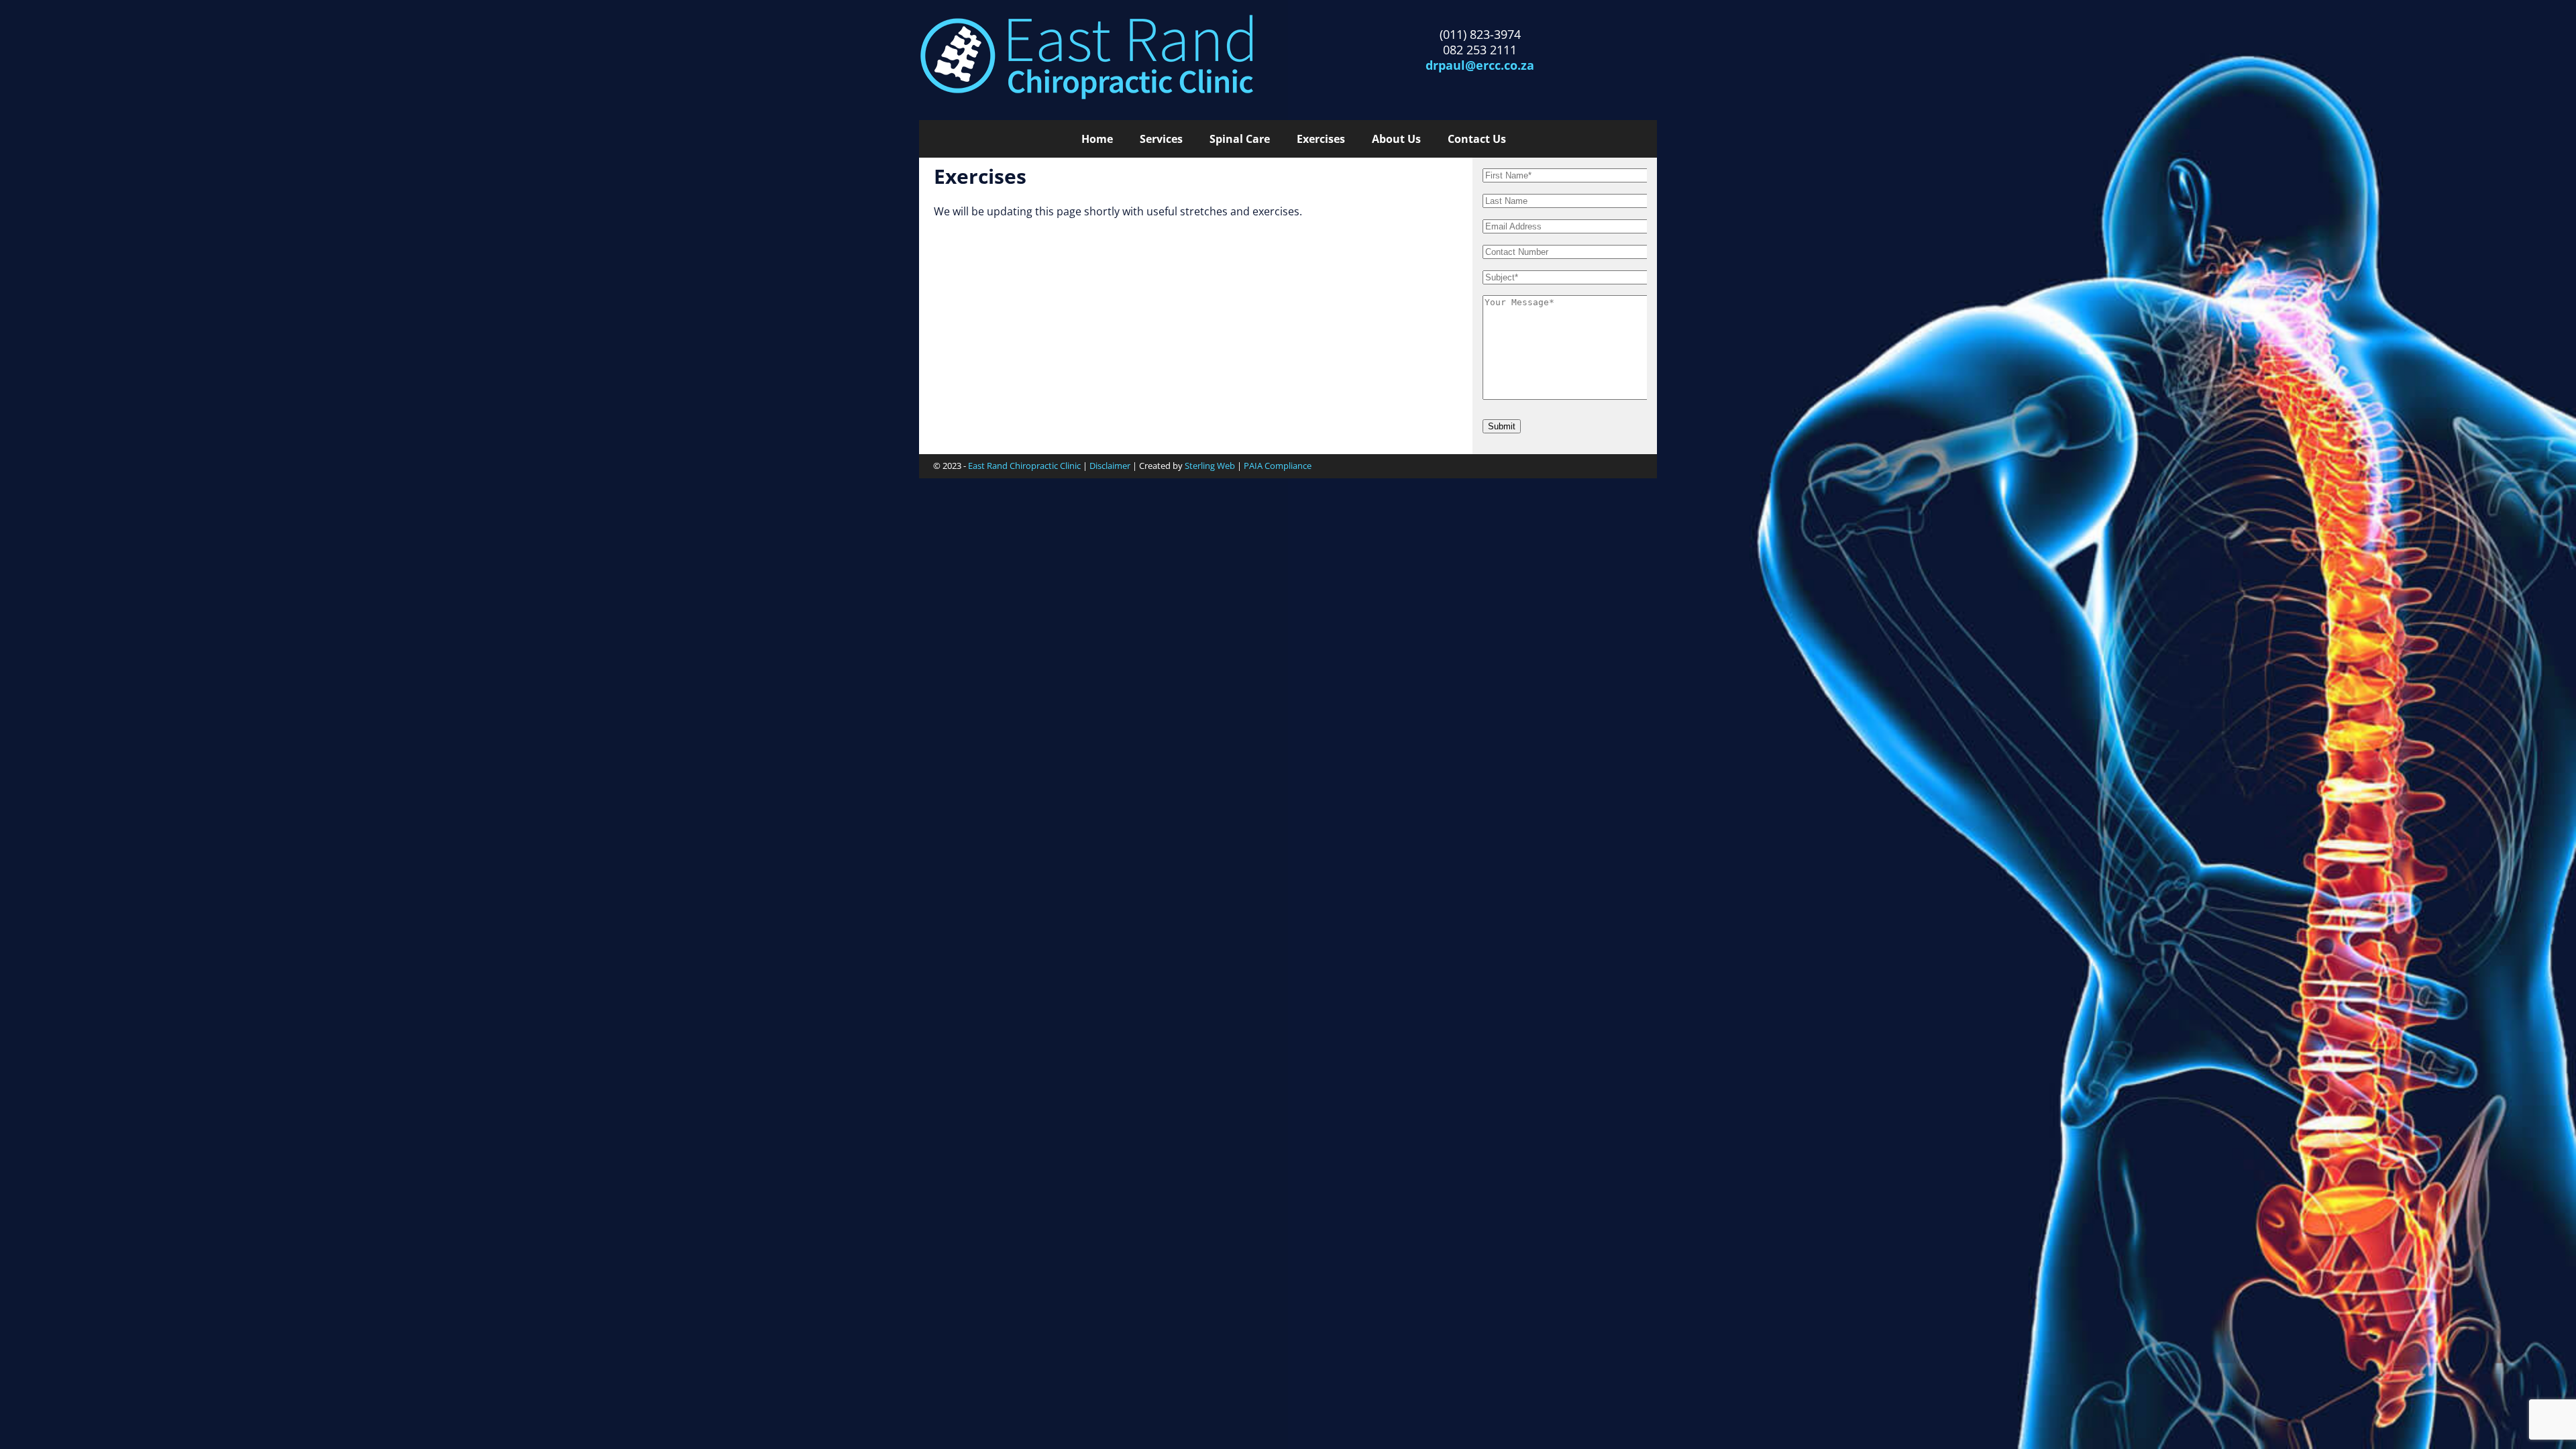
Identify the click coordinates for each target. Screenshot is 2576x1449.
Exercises (1321, 139)
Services (1161, 139)
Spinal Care (1240, 139)
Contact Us (1477, 139)
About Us (1396, 139)
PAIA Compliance (1278, 466)
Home (1097, 139)
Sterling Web (1210, 466)
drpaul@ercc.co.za (1480, 65)
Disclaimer (1110, 466)
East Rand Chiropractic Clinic (1024, 466)
